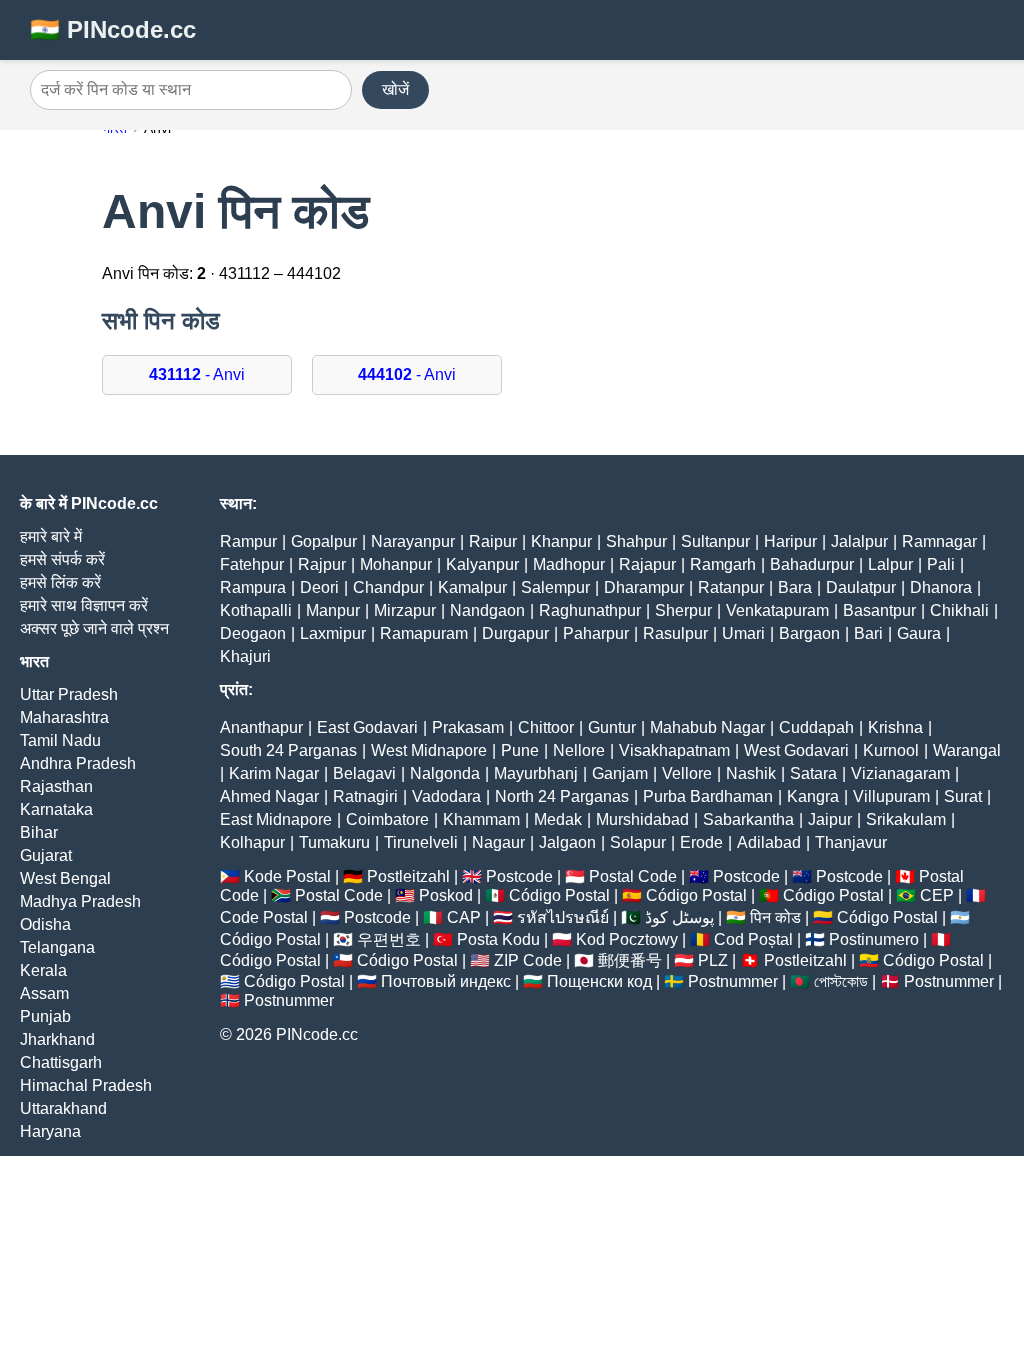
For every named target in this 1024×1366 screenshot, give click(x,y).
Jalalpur (859, 541)
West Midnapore (429, 750)
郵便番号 (630, 960)
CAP (464, 917)
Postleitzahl (408, 876)
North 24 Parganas (562, 796)
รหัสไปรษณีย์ (563, 917)
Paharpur (596, 633)
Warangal (967, 750)
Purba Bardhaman (708, 796)
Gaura (919, 633)
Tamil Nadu (60, 740)
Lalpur (890, 564)
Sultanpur (715, 541)
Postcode (519, 876)
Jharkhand (57, 1039)
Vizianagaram (900, 773)
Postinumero (874, 939)
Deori (319, 587)
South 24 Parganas (288, 750)
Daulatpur (861, 587)
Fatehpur (252, 564)
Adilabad (769, 842)
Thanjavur (851, 842)
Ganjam (620, 773)
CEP (937, 895)
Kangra (813, 796)
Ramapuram (424, 633)
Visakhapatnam (674, 750)
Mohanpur (396, 564)
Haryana (50, 1131)
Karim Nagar (274, 773)
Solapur (638, 842)
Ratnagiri (365, 796)
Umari (743, 633)
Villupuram (891, 796)
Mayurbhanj (536, 773)
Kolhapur (252, 842)
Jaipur (830, 819)
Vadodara (446, 796)
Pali (941, 564)
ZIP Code (528, 960)
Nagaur (498, 842)
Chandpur (388, 587)
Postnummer (733, 981)
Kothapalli (256, 610)
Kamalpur (472, 587)
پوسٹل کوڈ (679, 917)
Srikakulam (906, 819)
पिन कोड (775, 917)
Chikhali (959, 610)
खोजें (395, 89)
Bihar (39, 832)
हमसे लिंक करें (60, 582)
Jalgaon (567, 842)
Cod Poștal (753, 939)
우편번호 (389, 939)
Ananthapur (261, 727)
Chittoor (546, 727)
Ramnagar (939, 541)
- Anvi (197, 374)
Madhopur (569, 564)
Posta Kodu (498, 939)
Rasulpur (675, 633)
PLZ (713, 960)
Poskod (446, 895)
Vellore (687, 773)
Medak (558, 819)
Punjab (45, 1016)
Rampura (253, 587)
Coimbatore (387, 819)
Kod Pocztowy (627, 939)
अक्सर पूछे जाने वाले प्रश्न (94, 628)
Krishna (895, 727)
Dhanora (941, 587)
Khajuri (245, 656)
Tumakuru (334, 842)
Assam (44, 993)
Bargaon (809, 633)
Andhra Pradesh (78, 763)
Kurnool (891, 750)
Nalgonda (445, 773)
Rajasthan (56, 786)
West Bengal (65, 878)
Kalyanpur (482, 564)
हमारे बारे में (51, 536)
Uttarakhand (63, 1108)
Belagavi (364, 773)
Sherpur (683, 610)
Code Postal (264, 917)
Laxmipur (333, 633)
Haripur (790, 541)
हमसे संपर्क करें (62, 559)
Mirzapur (405, 610)
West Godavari (796, 750)
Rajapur (647, 564)
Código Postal (559, 895)
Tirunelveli (421, 842)
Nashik (751, 773)
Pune (520, 750)
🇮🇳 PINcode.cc (113, 29)
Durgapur (515, 633)
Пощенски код (599, 981)
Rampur (248, 541)
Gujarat (46, 855)
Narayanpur (413, 541)
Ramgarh (723, 564)
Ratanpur (731, 587)
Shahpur (636, 541)
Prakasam (468, 727)
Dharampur (644, 587)
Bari (868, 633)
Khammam (481, 819)
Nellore (579, 750)
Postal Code (633, 876)
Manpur (333, 610)
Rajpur (322, 564)
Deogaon (253, 633)
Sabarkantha (748, 819)
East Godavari (367, 727)
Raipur (493, 541)
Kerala (43, 970)
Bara (795, 587)
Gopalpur (324, 541)
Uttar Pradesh (69, 694)
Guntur (612, 727)
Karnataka (56, 809)
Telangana (57, 947)
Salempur (555, 587)
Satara (813, 773)
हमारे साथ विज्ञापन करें (84, 605)
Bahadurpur (812, 564)
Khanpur (561, 541)
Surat (963, 796)
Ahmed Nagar (269, 796)
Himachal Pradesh (86, 1085)
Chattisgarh (61, 1062)
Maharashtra (64, 717)
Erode (701, 842)
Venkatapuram (777, 610)
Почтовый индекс (446, 981)
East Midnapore (276, 819)
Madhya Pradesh (80, 901)
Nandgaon (487, 610)
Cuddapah (816, 727)
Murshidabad (642, 819)
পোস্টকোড (841, 981)
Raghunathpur (590, 610)
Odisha (45, 924)
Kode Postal (287, 876)
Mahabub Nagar (707, 727)
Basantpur (879, 610)
